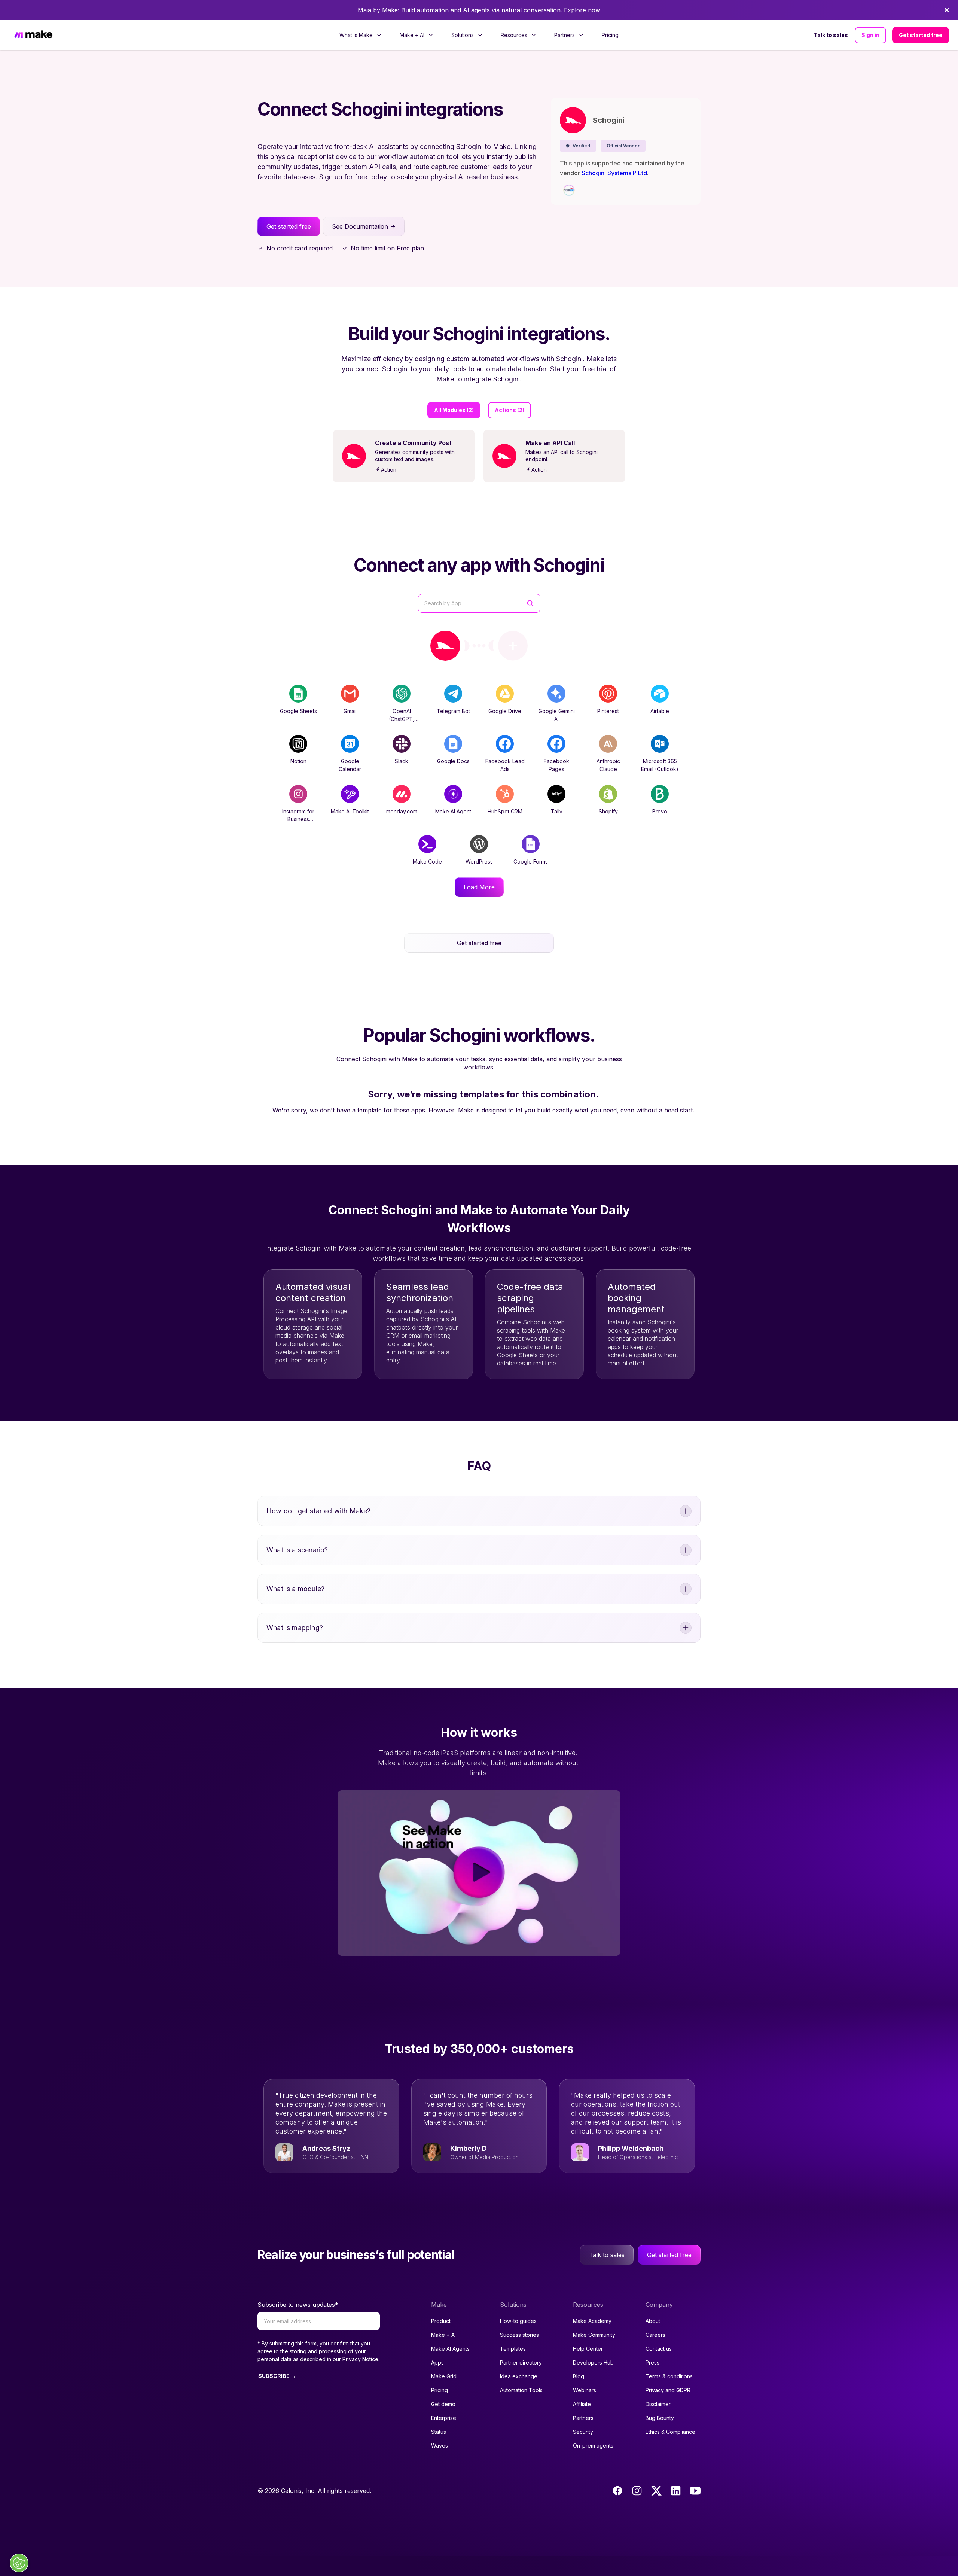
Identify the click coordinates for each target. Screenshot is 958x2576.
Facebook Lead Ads (505, 765)
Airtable (660, 711)
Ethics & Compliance (670, 2432)
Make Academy (592, 2321)
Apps (437, 2362)
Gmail (350, 711)
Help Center (588, 2349)
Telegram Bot (453, 711)
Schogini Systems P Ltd (614, 173)
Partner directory (521, 2362)
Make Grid (444, 2376)
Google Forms (531, 861)
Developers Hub (593, 2362)
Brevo (660, 811)
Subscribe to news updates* (298, 2305)
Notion (298, 761)
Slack (402, 761)
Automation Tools (521, 2390)
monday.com (402, 811)
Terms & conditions (669, 2376)
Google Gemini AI (557, 715)
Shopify (608, 811)
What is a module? (295, 1589)
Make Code (427, 861)
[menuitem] (361, 35)
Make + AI (443, 2335)
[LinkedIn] (676, 2491)
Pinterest (608, 711)
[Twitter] (656, 2491)
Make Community (594, 2335)
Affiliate (582, 2404)
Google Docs (453, 761)
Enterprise (444, 2418)
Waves (440, 2446)
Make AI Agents (450, 2349)
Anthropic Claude (608, 765)
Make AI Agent (453, 811)
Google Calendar (350, 765)
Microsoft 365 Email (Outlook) (660, 765)
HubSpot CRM (505, 811)
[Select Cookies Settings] (19, 2563)
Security (583, 2432)
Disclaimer (658, 2404)
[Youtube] (695, 2491)
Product (441, 2321)
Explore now (582, 10)
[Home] (33, 35)
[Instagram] (637, 2491)
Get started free (921, 35)
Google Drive (505, 711)
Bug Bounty (660, 2418)
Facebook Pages (556, 765)
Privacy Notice (360, 2359)
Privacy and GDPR (668, 2390)
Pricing (610, 35)
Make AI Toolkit (350, 811)
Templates (513, 2349)
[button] (578, 146)
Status (439, 2432)
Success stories (519, 2335)
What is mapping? (295, 1628)
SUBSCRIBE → (277, 2376)
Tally (557, 811)
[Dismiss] (947, 10)
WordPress (479, 861)
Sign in (870, 35)
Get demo (443, 2404)
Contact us (659, 2349)
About (653, 2321)
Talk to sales (831, 35)
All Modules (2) (454, 410)
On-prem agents (593, 2446)
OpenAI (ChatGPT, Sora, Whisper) (402, 719)
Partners (583, 2418)
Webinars (585, 2390)
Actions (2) (509, 410)
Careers (655, 2335)
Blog (579, 2376)
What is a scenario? (297, 1550)
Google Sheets (298, 711)
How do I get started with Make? (319, 1511)
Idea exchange (519, 2376)
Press (652, 2362)
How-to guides (518, 2321)
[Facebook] (617, 2491)
